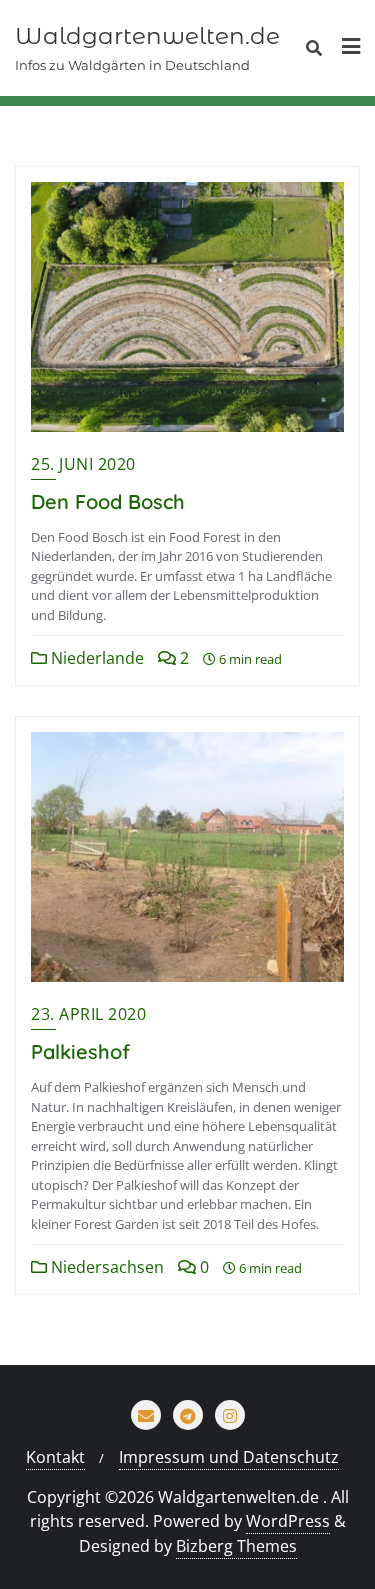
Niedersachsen (105, 1267)
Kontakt (55, 1457)
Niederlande (95, 658)
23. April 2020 (88, 1014)
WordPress (288, 1521)
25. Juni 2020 (83, 464)
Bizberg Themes (236, 1546)
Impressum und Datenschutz (229, 1457)
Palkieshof (80, 1051)
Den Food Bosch (108, 501)
